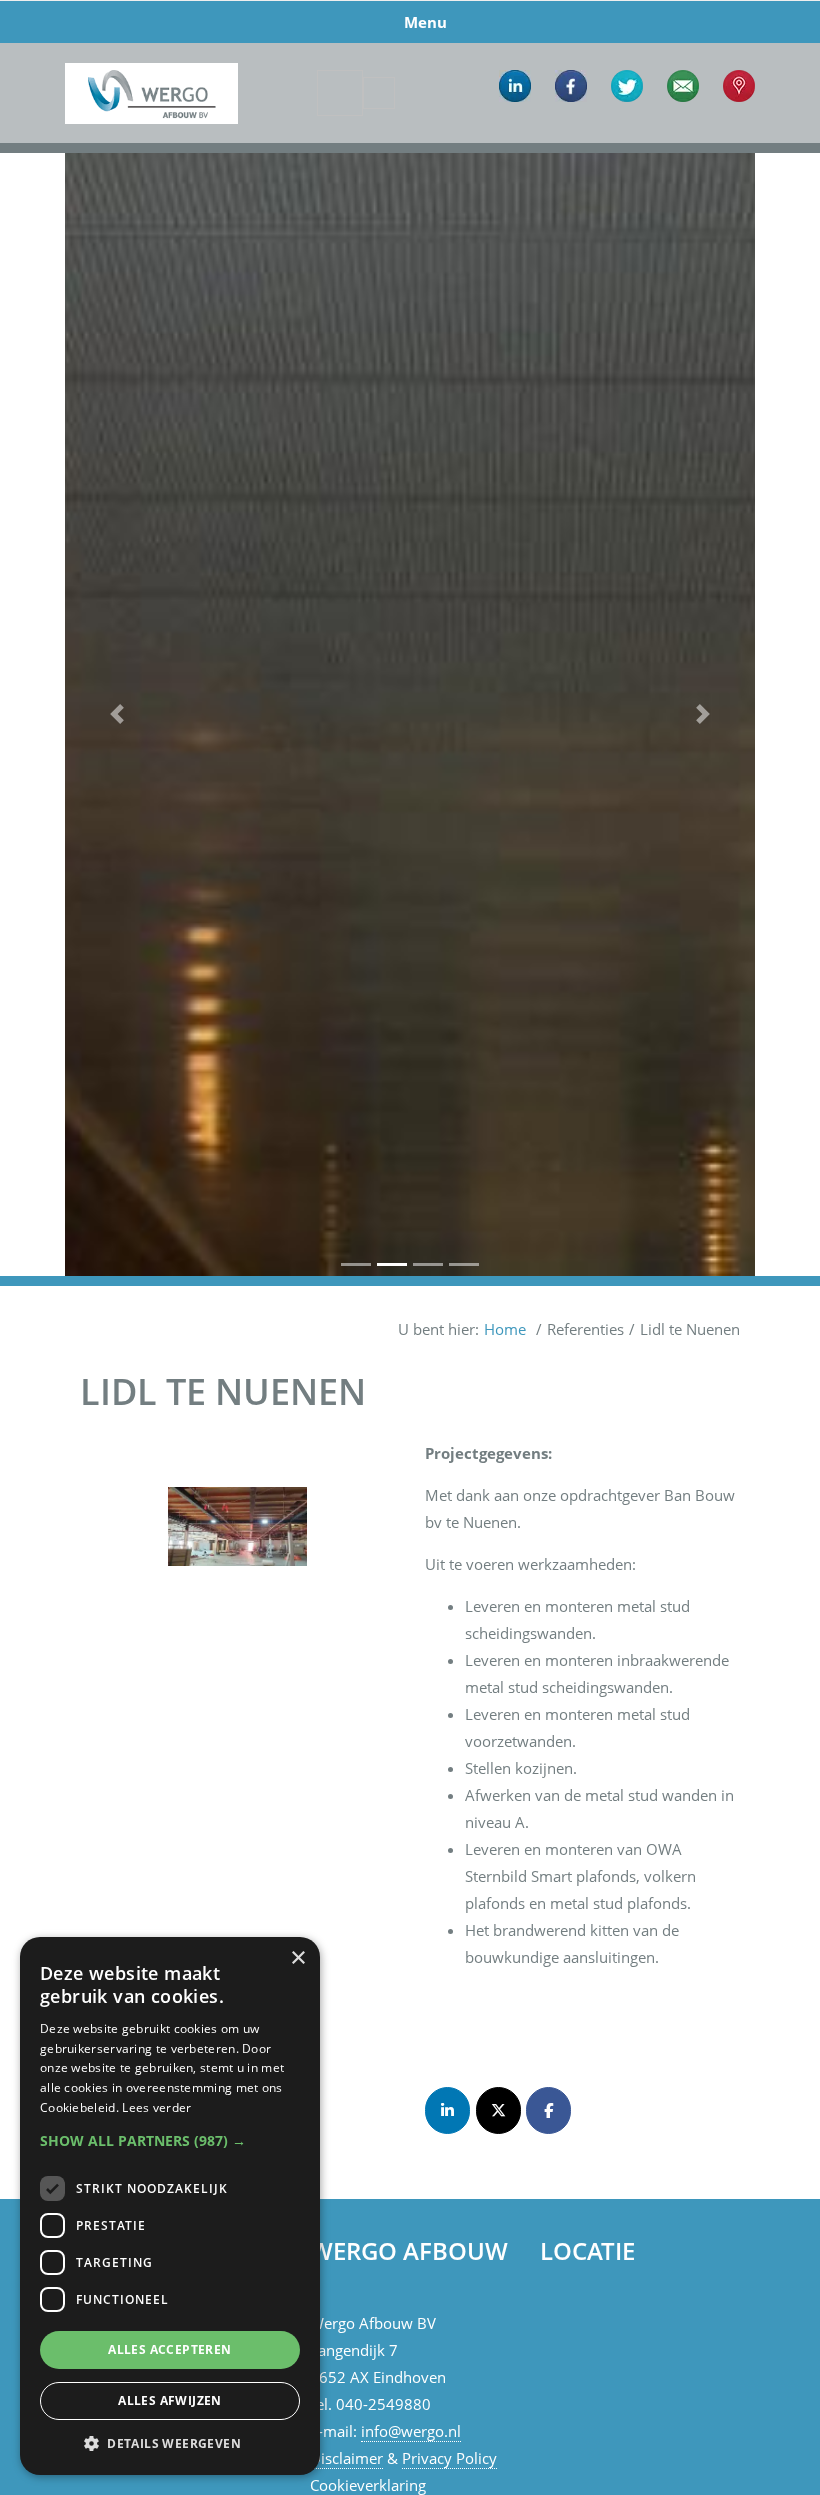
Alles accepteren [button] (169, 2349)
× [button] (297, 1958)
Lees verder (156, 2107)
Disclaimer (346, 2458)
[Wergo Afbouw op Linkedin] (447, 2110)
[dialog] (170, 2206)
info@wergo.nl (411, 2431)
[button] (117, 714)
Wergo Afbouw (151, 47)
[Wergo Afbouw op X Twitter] (498, 2110)
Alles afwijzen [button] (170, 2400)
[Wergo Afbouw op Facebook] (548, 2110)
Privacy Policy (449, 2458)
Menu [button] (425, 22)
